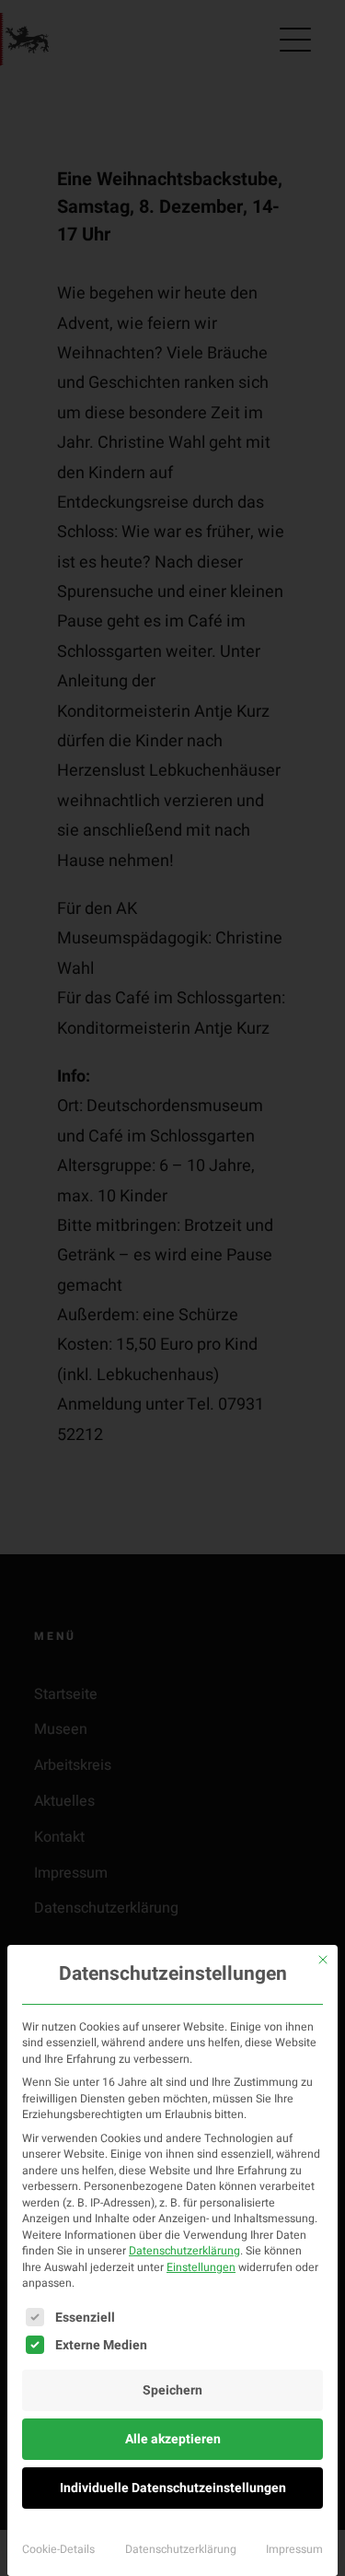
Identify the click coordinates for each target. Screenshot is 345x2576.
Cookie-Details (58, 2549)
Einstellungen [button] (201, 2267)
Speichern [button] (172, 2390)
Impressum (294, 2549)
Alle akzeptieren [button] (173, 2439)
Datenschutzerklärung (184, 2251)
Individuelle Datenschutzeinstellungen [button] (173, 2488)
